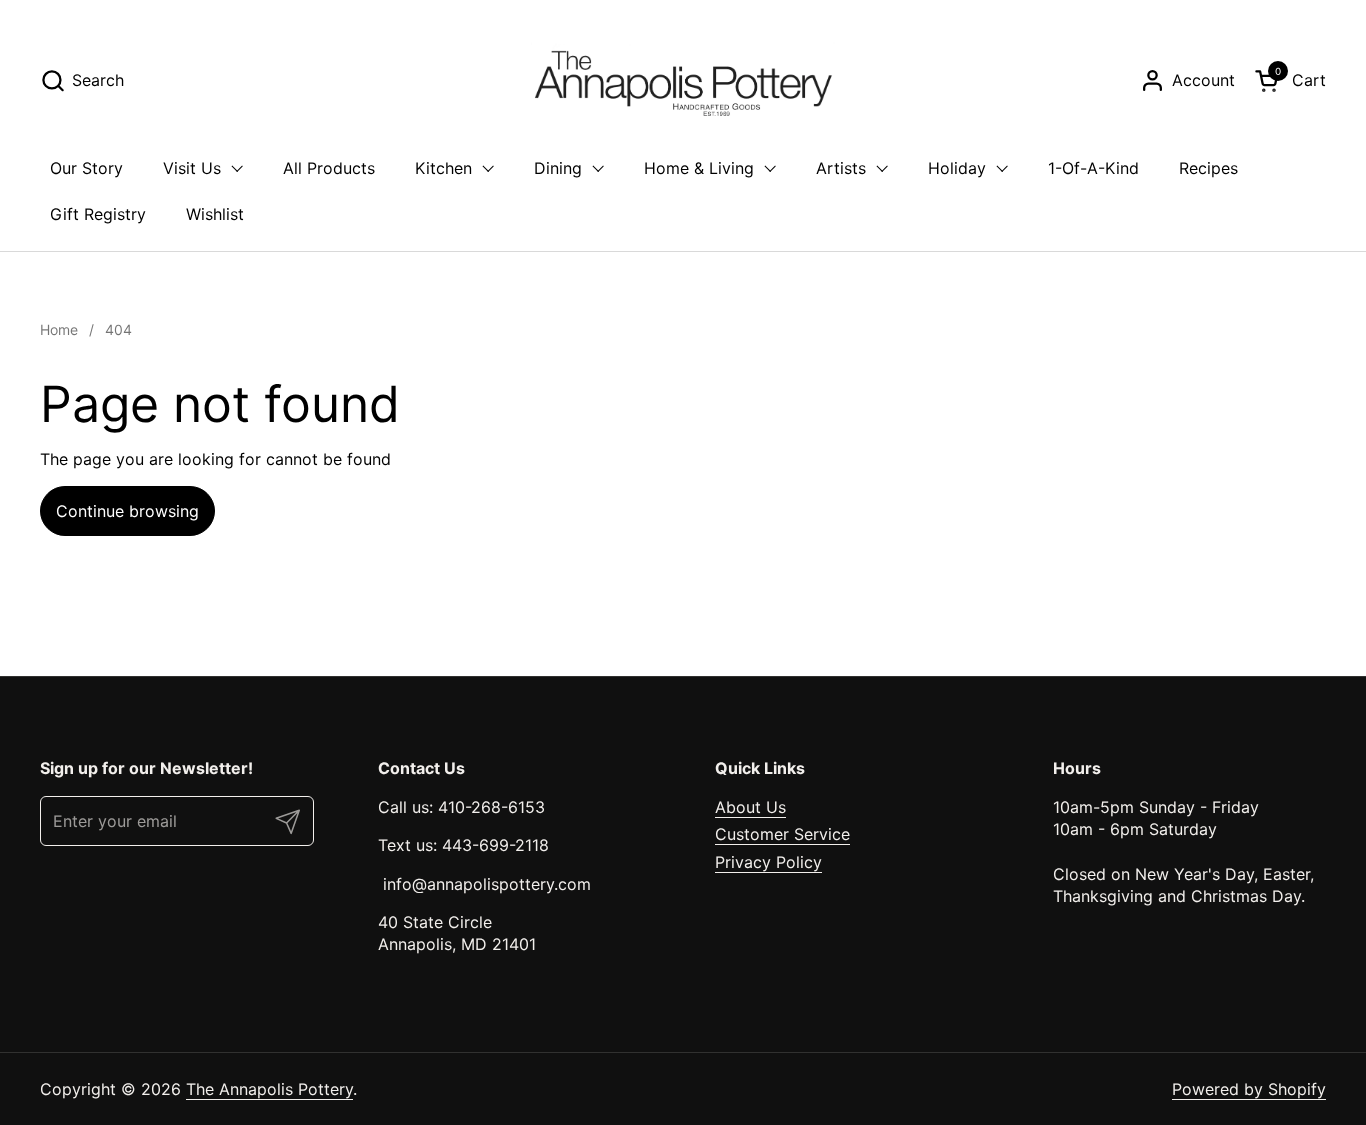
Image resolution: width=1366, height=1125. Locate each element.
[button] (82, 80)
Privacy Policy (768, 862)
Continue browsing (127, 511)
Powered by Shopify (1249, 1089)
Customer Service (782, 834)
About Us (750, 807)
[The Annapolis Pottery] (683, 80)
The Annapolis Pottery (269, 1089)
